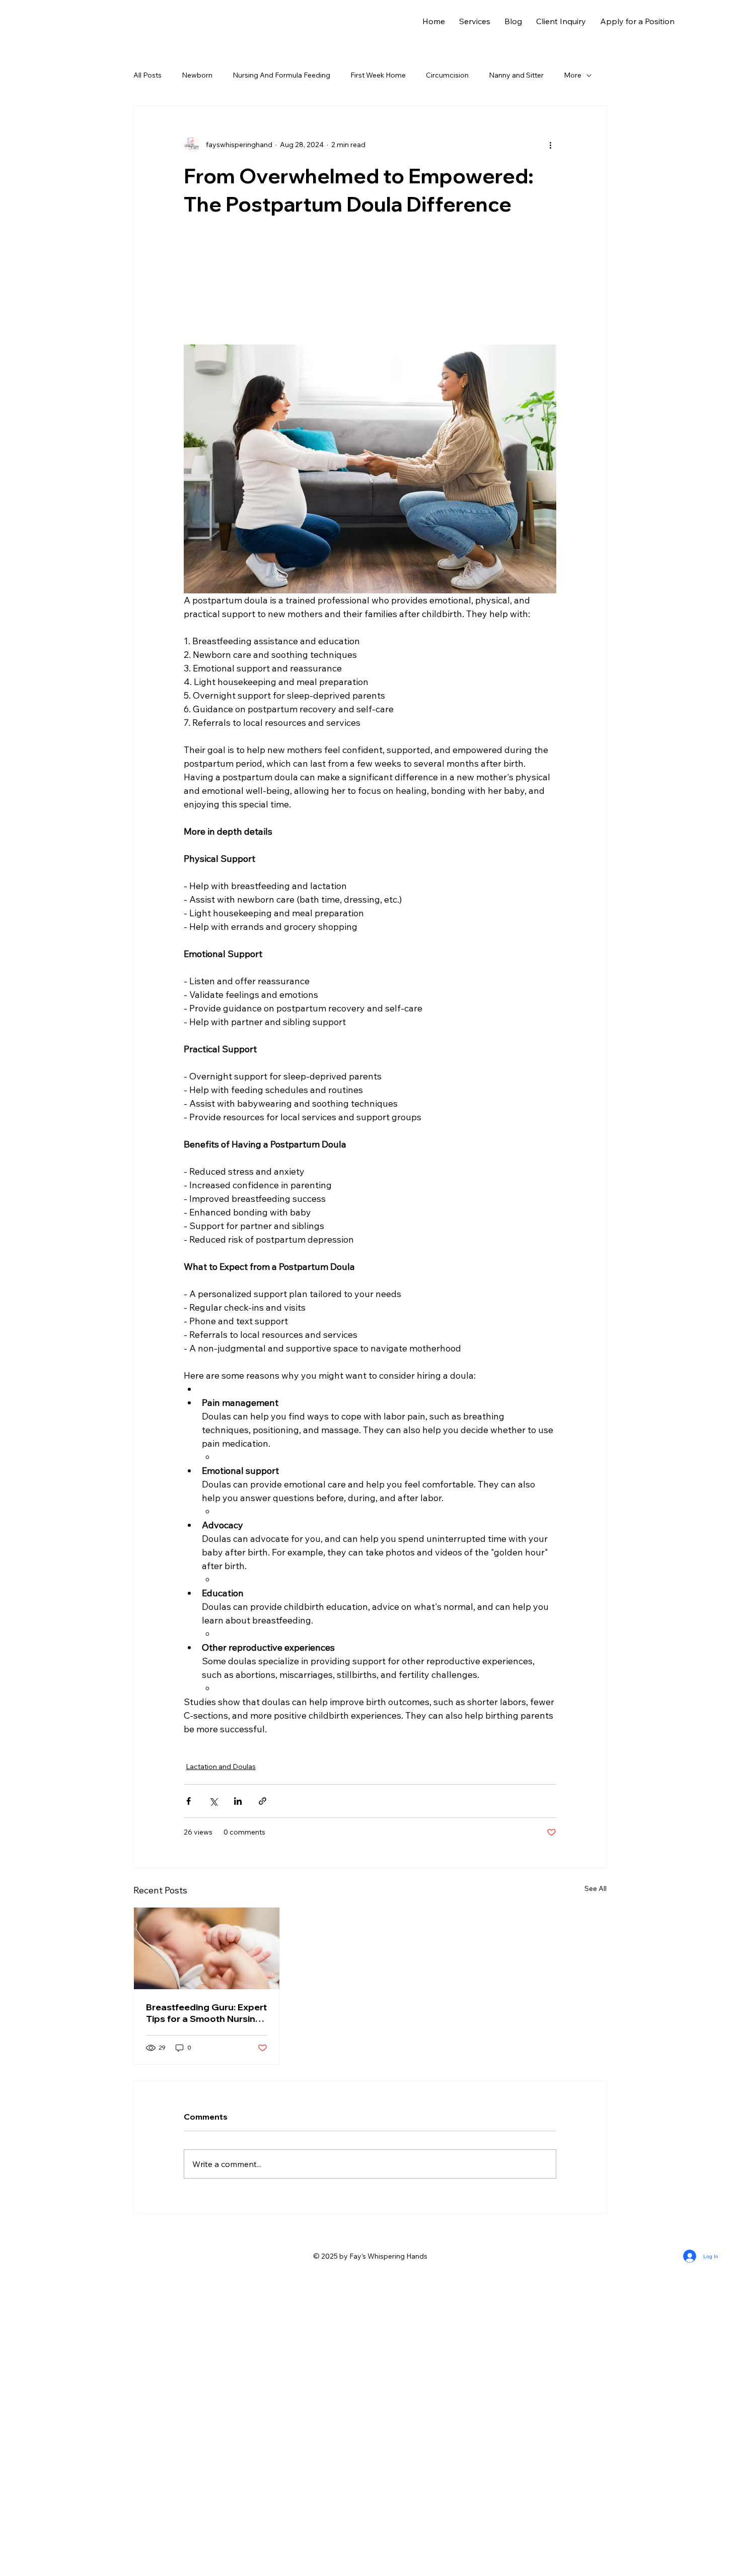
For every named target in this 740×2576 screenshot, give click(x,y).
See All (596, 2186)
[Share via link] (263, 2098)
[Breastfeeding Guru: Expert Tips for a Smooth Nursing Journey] (207, 2246)
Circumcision (447, 75)
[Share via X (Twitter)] (213, 2098)
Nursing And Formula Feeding (281, 75)
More (573, 75)
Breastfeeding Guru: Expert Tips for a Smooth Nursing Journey (206, 2310)
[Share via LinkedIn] (238, 2098)
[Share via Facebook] (189, 2098)
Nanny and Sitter (516, 75)
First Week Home (378, 75)
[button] (475, 21)
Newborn (197, 75)
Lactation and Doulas (221, 2064)
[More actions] (550, 145)
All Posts (147, 75)
